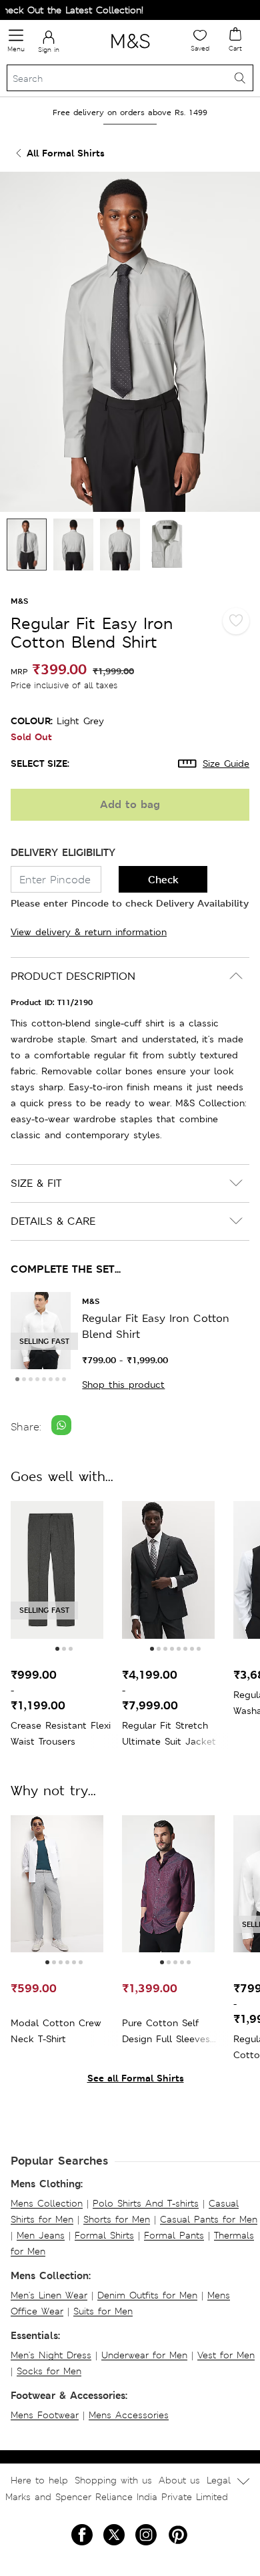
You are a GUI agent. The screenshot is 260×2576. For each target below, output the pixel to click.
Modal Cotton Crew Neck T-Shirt (56, 2031)
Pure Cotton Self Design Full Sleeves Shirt (166, 2032)
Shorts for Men (117, 2219)
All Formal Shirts (66, 153)
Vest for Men (226, 2355)
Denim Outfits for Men (147, 2295)
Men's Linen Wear (49, 2295)
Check (163, 880)
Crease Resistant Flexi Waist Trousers (61, 1733)
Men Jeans (41, 2235)
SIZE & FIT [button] (36, 1183)
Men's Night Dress (51, 2355)
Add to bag (130, 804)
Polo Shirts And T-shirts (146, 2203)
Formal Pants (174, 2235)
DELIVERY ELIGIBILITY (63, 852)
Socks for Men (49, 2371)
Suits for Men (103, 2311)
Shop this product (123, 1385)
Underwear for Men (144, 2355)
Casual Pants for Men (209, 2219)
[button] (17, 1379)
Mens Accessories (129, 2415)
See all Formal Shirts (136, 2078)
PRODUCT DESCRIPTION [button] (73, 976)
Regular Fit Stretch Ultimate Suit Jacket (169, 1733)
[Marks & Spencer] (130, 51)
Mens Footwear (45, 2415)
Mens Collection (47, 2203)
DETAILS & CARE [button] (53, 1221)
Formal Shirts (104, 2235)
